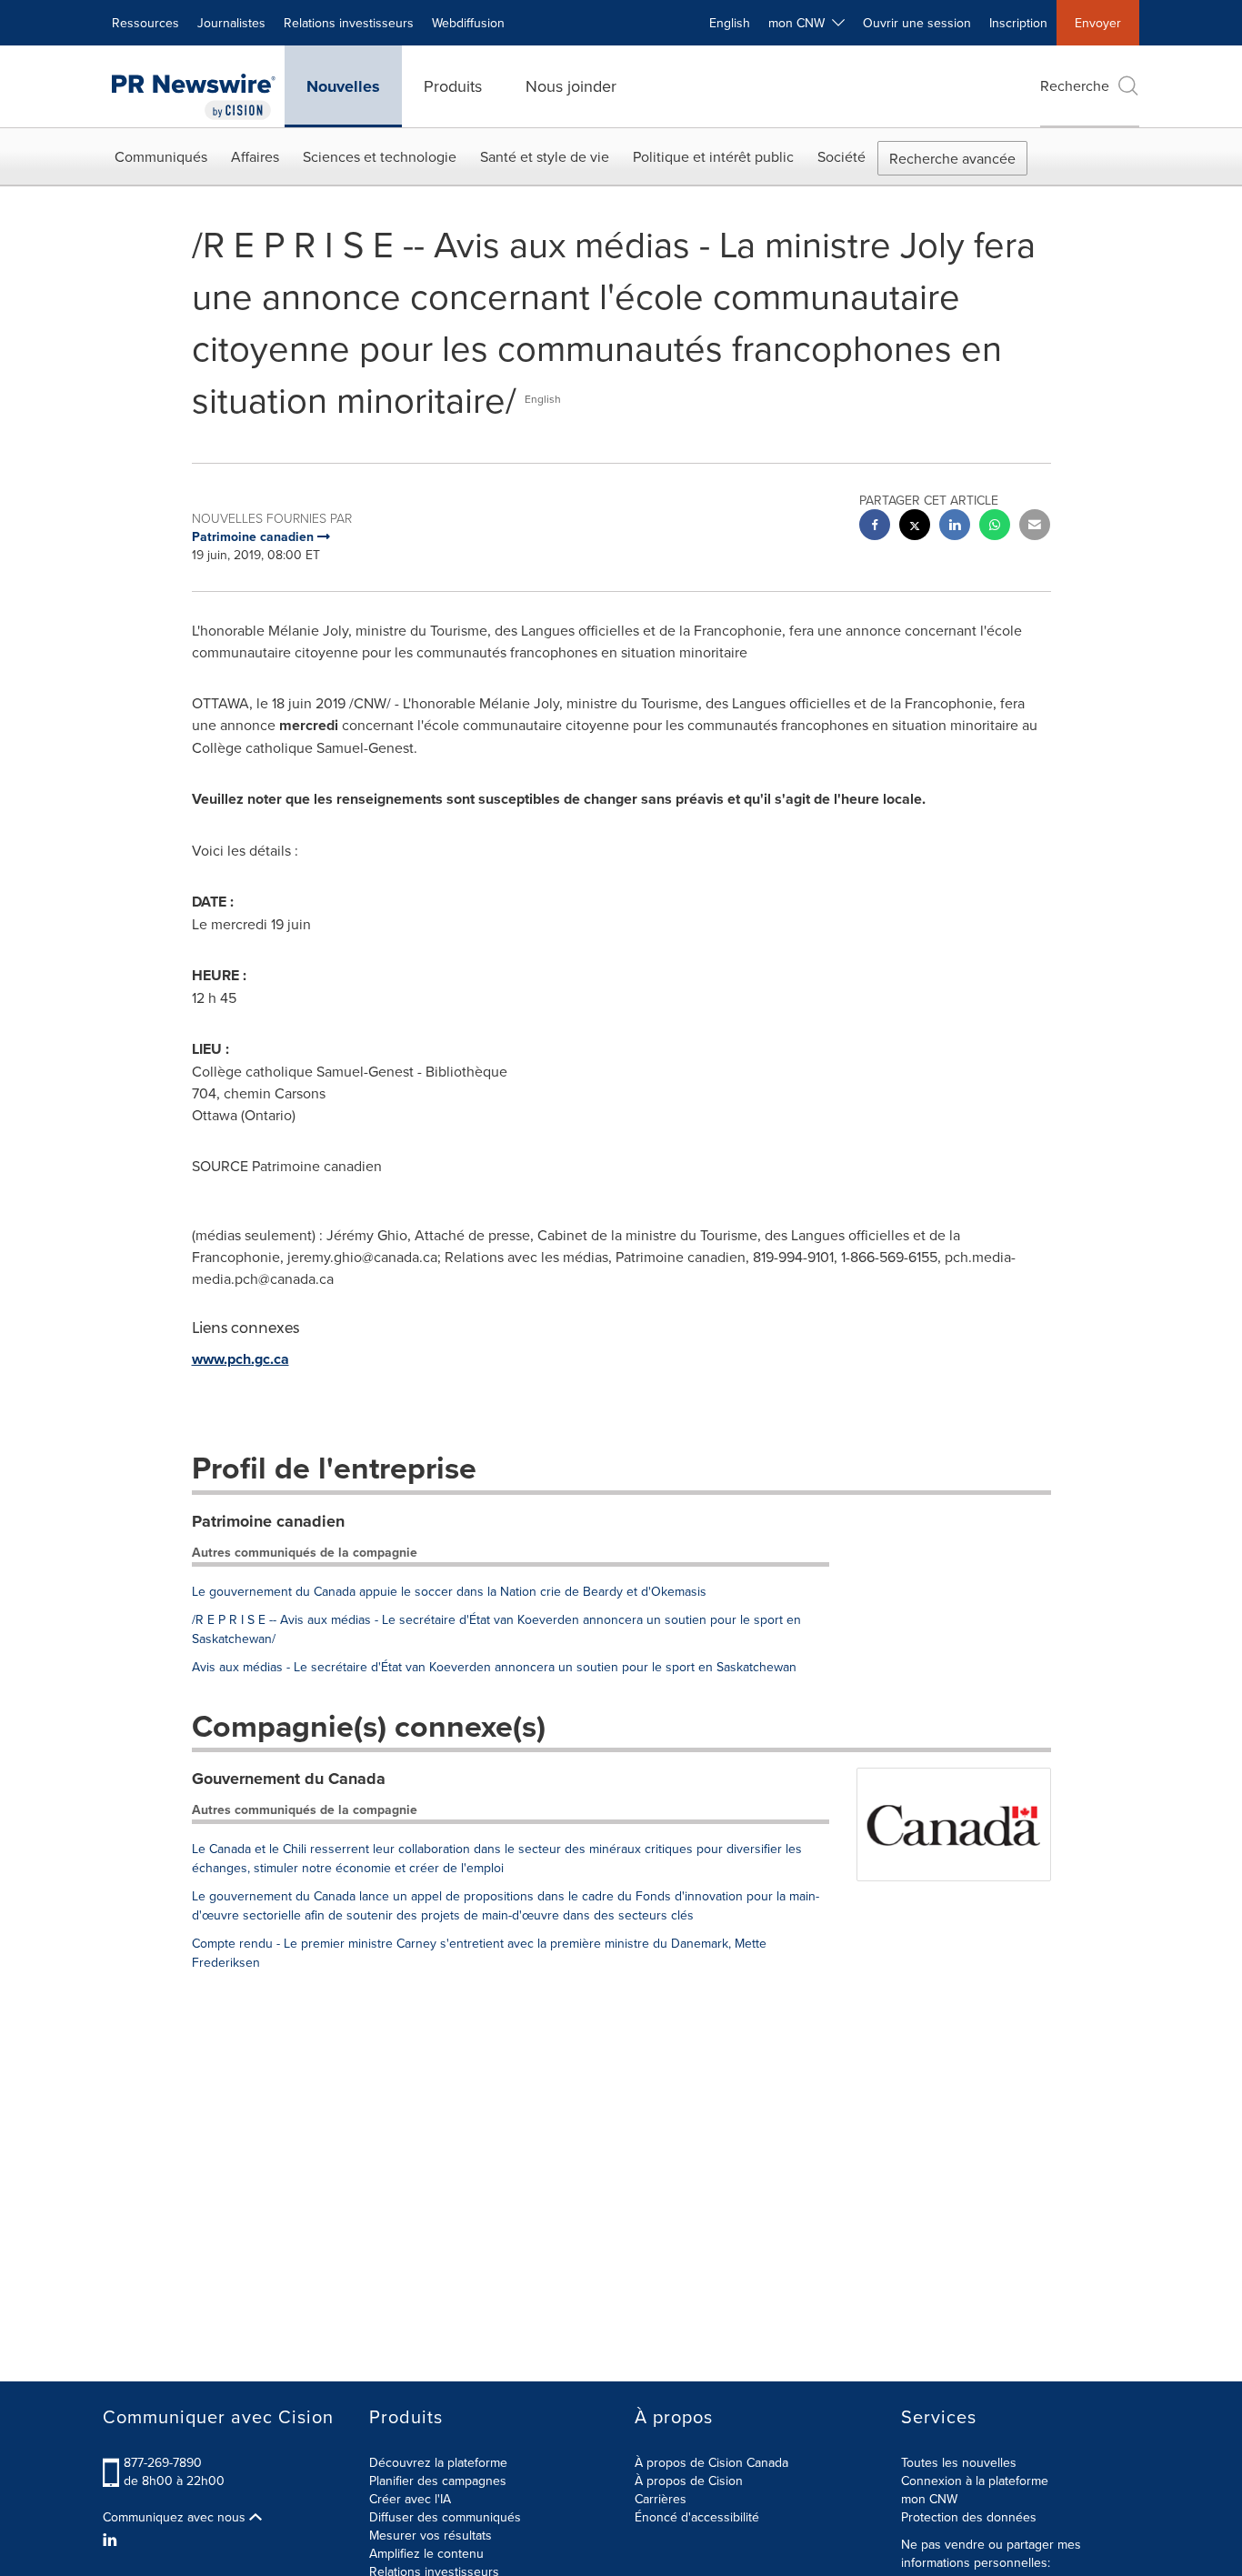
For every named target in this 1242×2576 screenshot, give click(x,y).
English (730, 23)
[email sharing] (1035, 527)
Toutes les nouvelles (959, 2462)
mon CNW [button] (800, 23)
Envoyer (1098, 23)
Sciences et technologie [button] (380, 156)
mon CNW (929, 2499)
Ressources (145, 23)
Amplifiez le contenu (426, 2553)
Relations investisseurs (349, 23)
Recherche (1075, 85)
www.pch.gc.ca (240, 1359)
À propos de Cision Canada (711, 2462)
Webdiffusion (468, 23)
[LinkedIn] (112, 2540)
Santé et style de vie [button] (545, 156)
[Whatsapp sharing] (995, 527)
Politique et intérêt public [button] (713, 156)
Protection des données (969, 2517)
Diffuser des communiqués (445, 2517)
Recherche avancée (952, 158)
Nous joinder (571, 86)
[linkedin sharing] (955, 527)
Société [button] (841, 156)
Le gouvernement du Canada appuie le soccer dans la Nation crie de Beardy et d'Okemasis (449, 1591)
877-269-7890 (163, 2462)
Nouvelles (343, 86)
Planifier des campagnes (438, 2481)
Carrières (661, 2499)
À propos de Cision (689, 2481)
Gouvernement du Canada (289, 1779)
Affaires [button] (255, 156)
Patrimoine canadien (268, 1521)
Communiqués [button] (161, 156)
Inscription (1018, 23)
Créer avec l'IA (410, 2499)
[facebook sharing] (875, 527)
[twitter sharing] (915, 527)
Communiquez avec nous (176, 2517)
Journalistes (231, 23)
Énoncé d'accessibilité (697, 2517)
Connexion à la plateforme (975, 2481)
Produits (453, 86)
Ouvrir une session (917, 23)
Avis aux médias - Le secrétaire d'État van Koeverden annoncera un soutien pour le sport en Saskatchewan (494, 1667)
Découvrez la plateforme (438, 2462)
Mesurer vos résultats (431, 2535)
